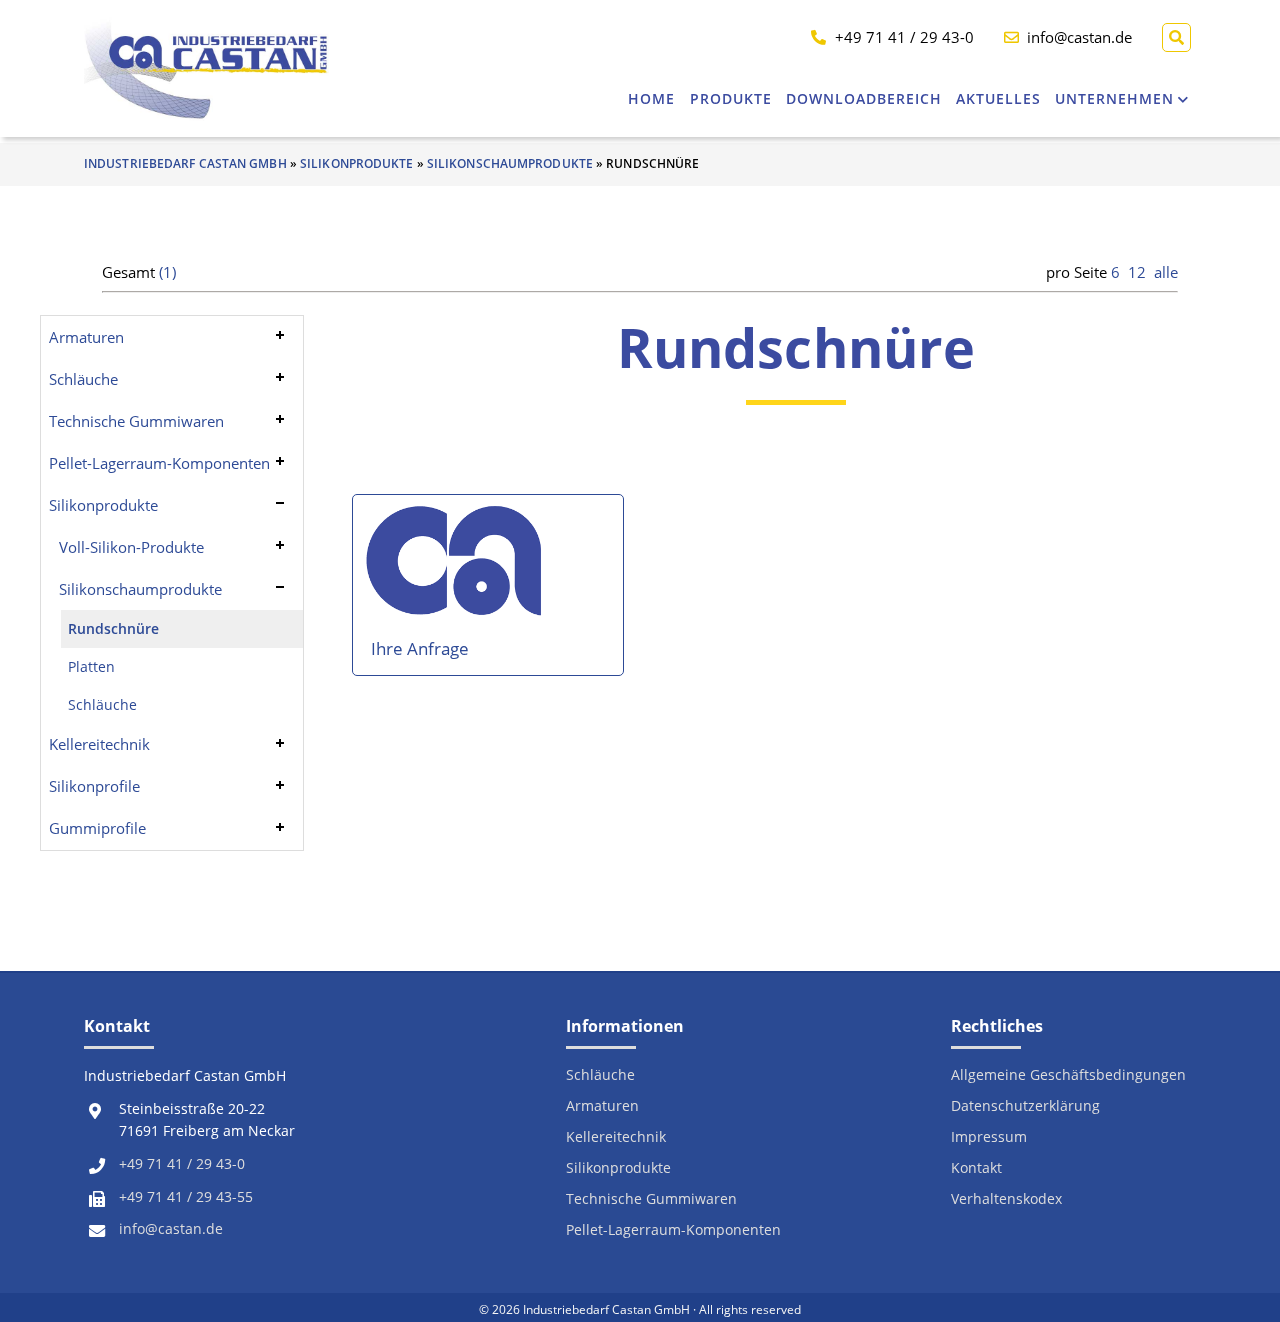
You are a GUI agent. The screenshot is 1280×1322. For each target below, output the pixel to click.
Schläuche (83, 379)
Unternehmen (1114, 98)
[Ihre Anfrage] (457, 569)
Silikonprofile (94, 786)
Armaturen (86, 337)
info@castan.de (171, 1229)
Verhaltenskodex (1006, 1199)
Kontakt (976, 1168)
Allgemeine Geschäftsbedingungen (1068, 1075)
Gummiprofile (97, 828)
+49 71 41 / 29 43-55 (186, 1197)
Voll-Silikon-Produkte (131, 547)
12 (1137, 272)
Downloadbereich (864, 98)
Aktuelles (998, 98)
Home (651, 98)
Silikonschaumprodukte (510, 163)
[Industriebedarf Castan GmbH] (206, 68)
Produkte (731, 98)
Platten (91, 667)
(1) (167, 272)
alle (1166, 272)
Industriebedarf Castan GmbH (185, 163)
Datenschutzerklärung (1025, 1106)
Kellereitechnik (99, 744)
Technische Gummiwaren (136, 421)
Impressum (989, 1137)
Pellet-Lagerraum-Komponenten (159, 463)
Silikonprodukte (357, 163)
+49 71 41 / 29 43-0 (182, 1164)
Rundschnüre (113, 629)
